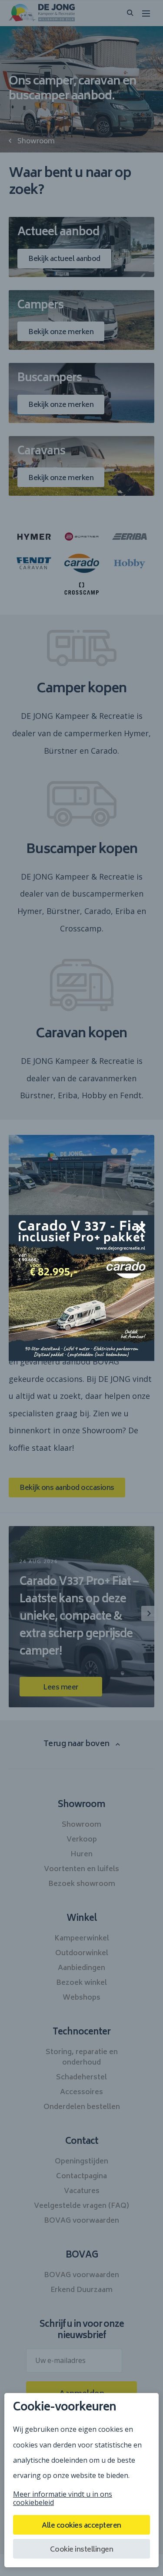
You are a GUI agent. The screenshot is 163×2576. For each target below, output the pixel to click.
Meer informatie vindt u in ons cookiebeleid (63, 2498)
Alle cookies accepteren (81, 2526)
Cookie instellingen (82, 2550)
